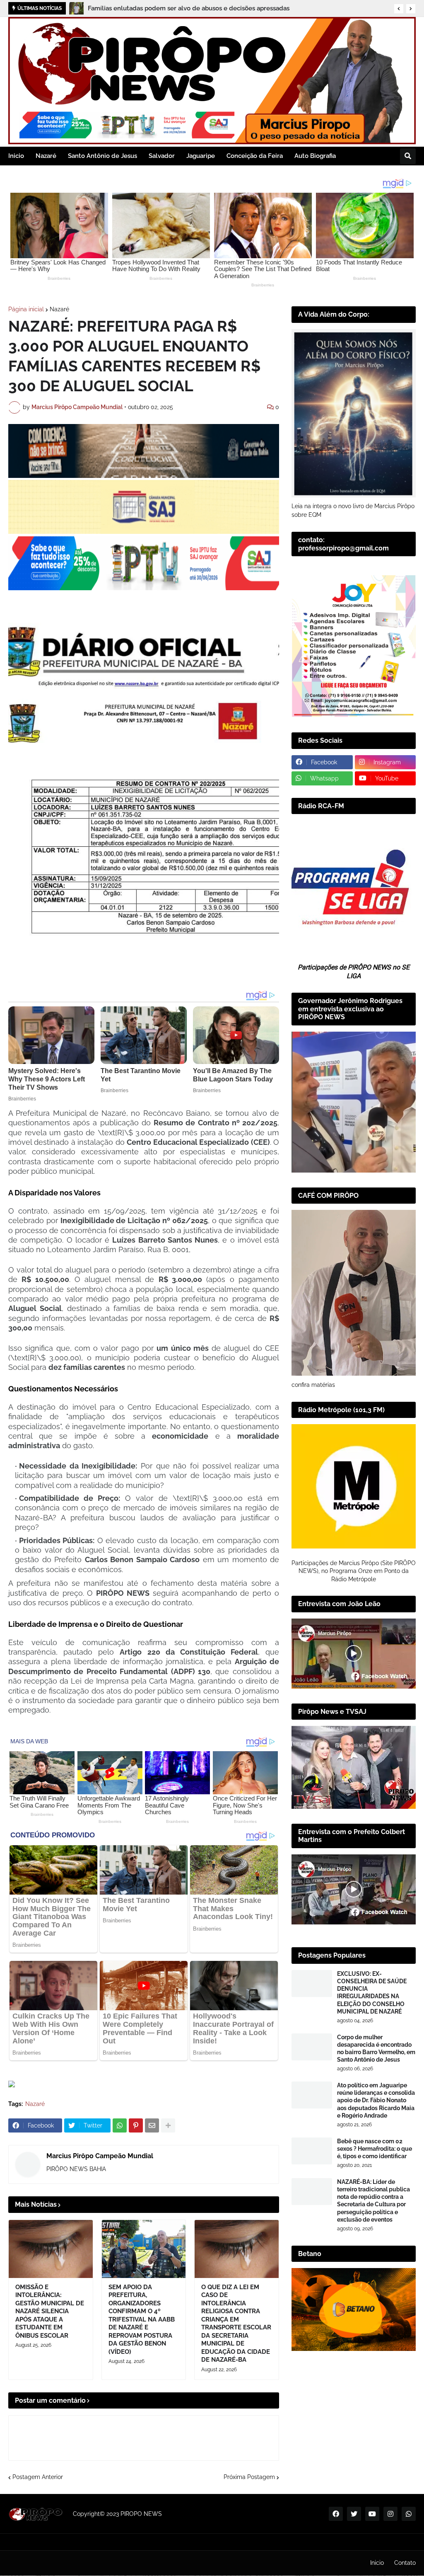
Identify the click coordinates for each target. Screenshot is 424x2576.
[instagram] (390, 2514)
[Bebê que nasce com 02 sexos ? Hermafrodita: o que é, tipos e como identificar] (312, 2151)
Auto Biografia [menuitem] (315, 156)
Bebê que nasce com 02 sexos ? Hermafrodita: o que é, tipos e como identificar (375, 2149)
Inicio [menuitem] (16, 156)
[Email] (152, 2125)
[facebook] (336, 2514)
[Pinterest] (136, 2125)
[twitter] (354, 2514)
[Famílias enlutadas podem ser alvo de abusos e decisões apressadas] (76, 8)
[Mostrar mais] (168, 2125)
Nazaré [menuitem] (46, 156)
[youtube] (372, 2514)
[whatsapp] (409, 2514)
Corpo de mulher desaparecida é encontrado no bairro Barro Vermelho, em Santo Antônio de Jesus (376, 2049)
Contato (405, 2563)
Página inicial (26, 309)
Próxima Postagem (249, 2477)
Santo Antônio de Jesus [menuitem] (102, 156)
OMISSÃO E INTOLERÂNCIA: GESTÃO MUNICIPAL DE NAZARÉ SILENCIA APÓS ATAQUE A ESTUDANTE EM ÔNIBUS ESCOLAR (50, 2311)
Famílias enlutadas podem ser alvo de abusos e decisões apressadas (189, 8)
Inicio (377, 2563)
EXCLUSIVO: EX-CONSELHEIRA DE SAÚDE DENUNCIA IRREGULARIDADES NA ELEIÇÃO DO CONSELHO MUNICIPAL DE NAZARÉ (372, 1993)
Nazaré (59, 309)
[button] (399, 9)
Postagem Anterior (38, 2477)
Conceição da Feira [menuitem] (255, 156)
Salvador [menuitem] (162, 156)
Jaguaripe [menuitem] (201, 156)
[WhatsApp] (120, 2125)
